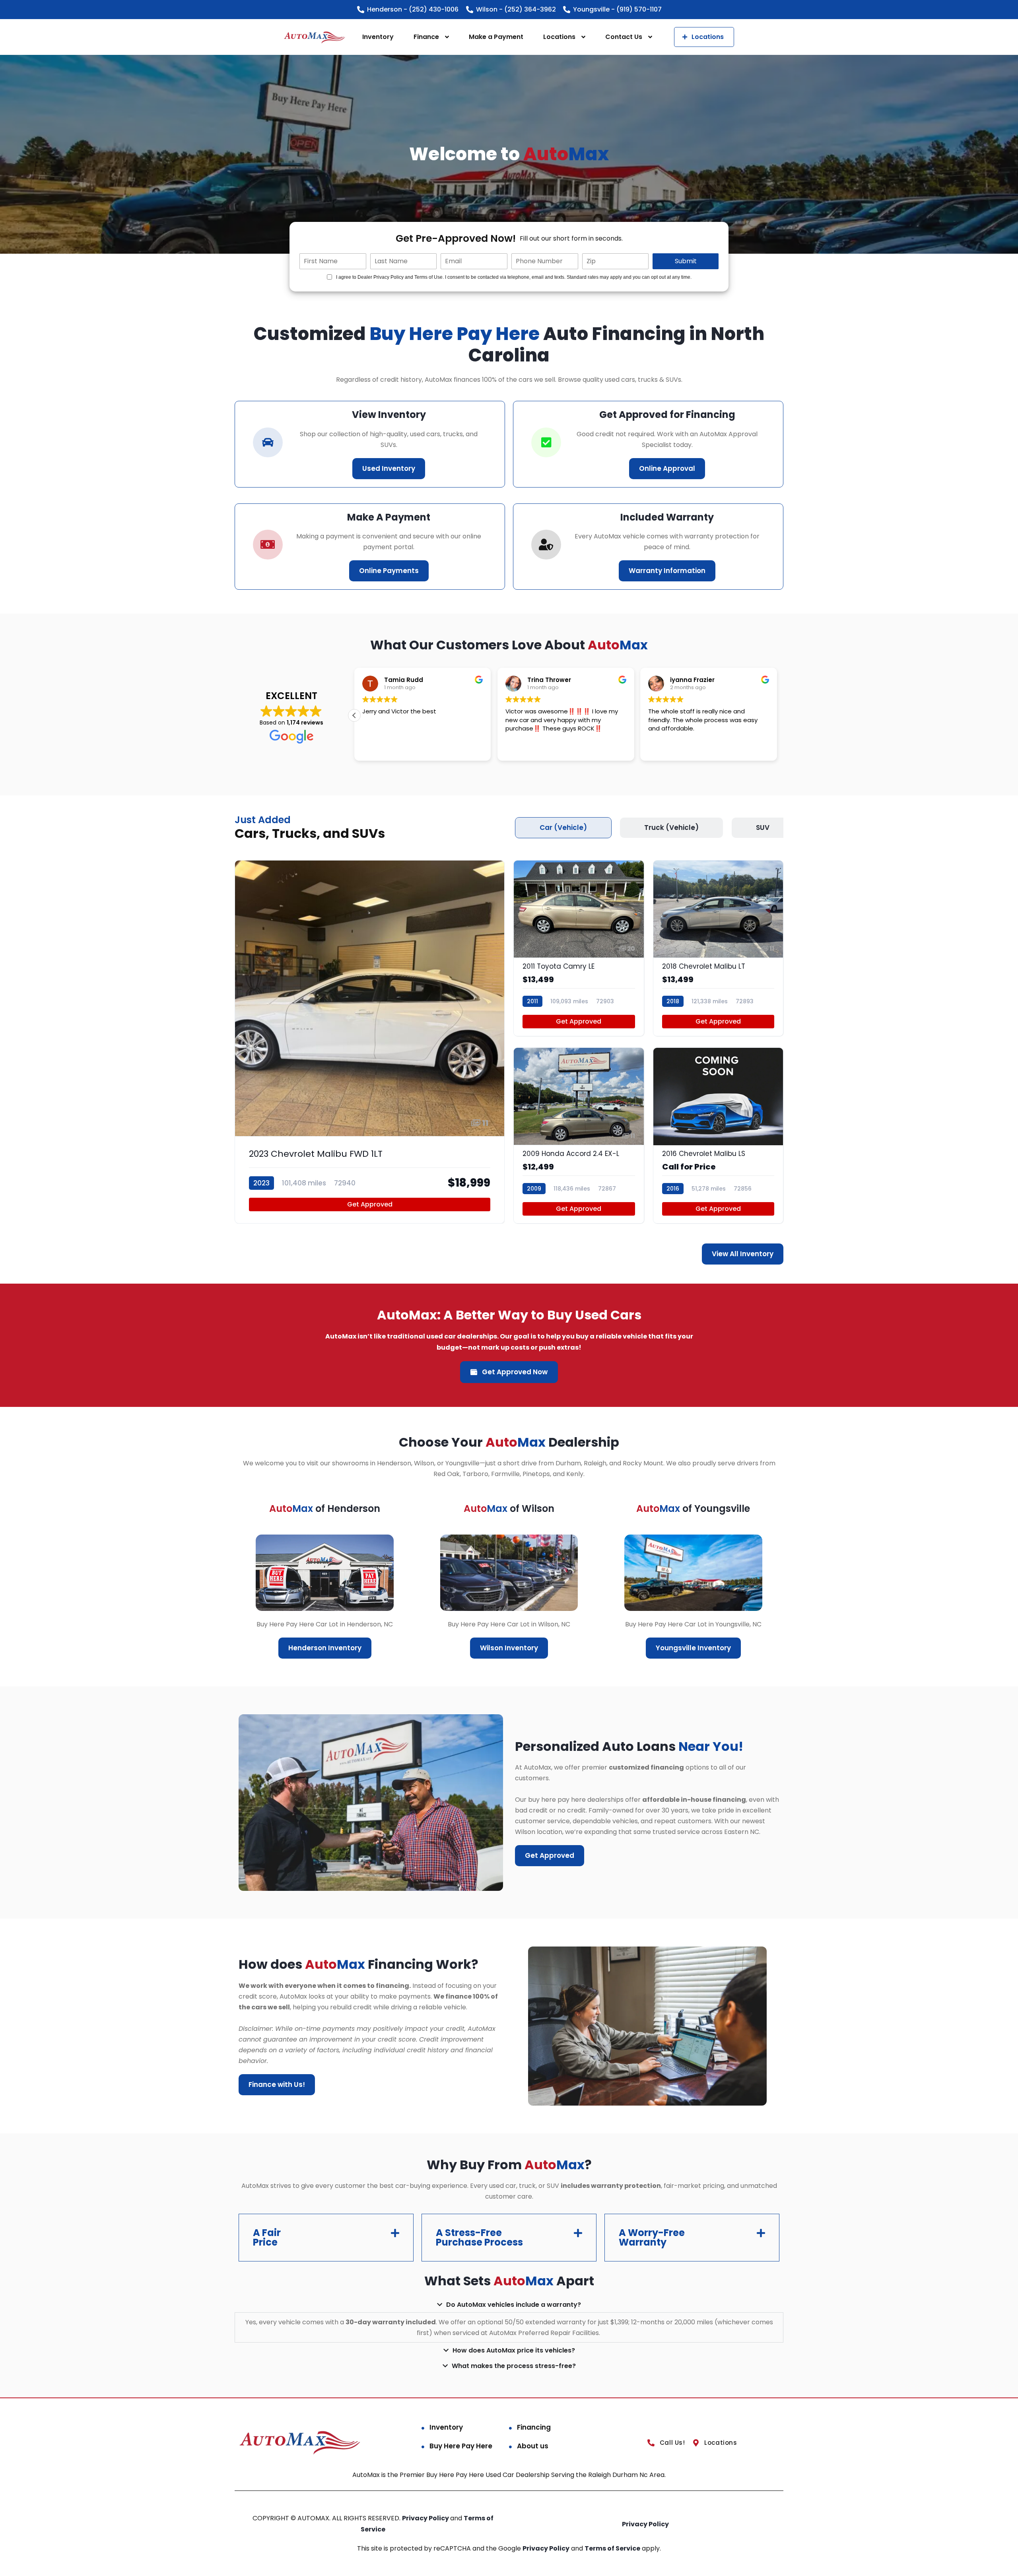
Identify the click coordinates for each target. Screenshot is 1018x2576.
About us (533, 2446)
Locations (559, 37)
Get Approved (370, 1204)
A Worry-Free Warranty (652, 2237)
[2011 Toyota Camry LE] (579, 948)
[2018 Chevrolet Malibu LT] (718, 948)
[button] (777, 715)
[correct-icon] (546, 442)
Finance (426, 37)
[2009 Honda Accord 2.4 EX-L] (579, 1135)
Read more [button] (377, 749)
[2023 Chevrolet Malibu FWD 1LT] (370, 1042)
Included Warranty (667, 517)
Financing (534, 2427)
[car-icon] (268, 442)
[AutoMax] (315, 37)
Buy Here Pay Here (461, 2446)
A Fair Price (267, 2237)
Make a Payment (496, 37)
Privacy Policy (426, 2518)
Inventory (378, 37)
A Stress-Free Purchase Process (479, 2237)
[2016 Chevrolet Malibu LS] (718, 1135)
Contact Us (624, 37)
